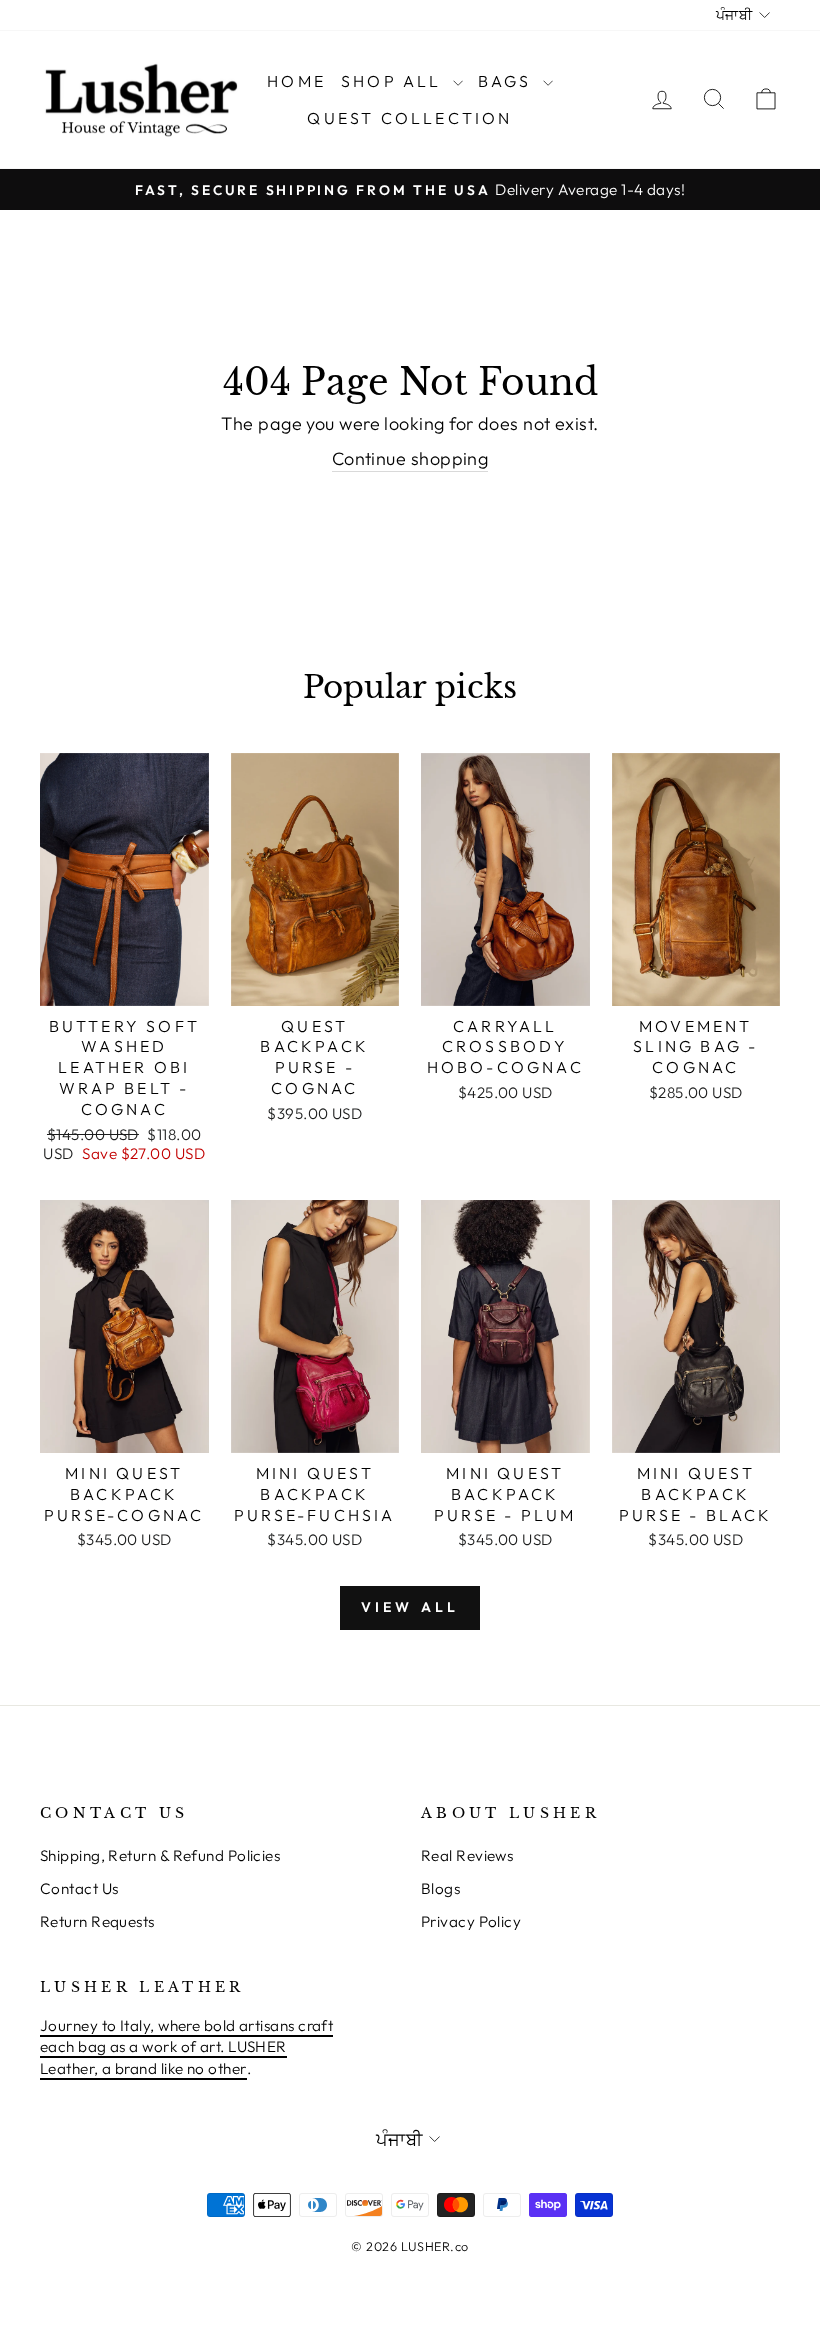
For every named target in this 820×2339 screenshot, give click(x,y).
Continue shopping (410, 458)
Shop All (394, 81)
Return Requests (97, 1921)
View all (410, 1607)
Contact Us (79, 1888)
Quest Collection (409, 118)
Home (296, 81)
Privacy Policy (471, 1921)
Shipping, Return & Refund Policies (160, 1855)
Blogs (440, 1888)
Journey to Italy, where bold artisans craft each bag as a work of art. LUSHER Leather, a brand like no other (186, 2047)
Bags (508, 81)
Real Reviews (467, 1855)
